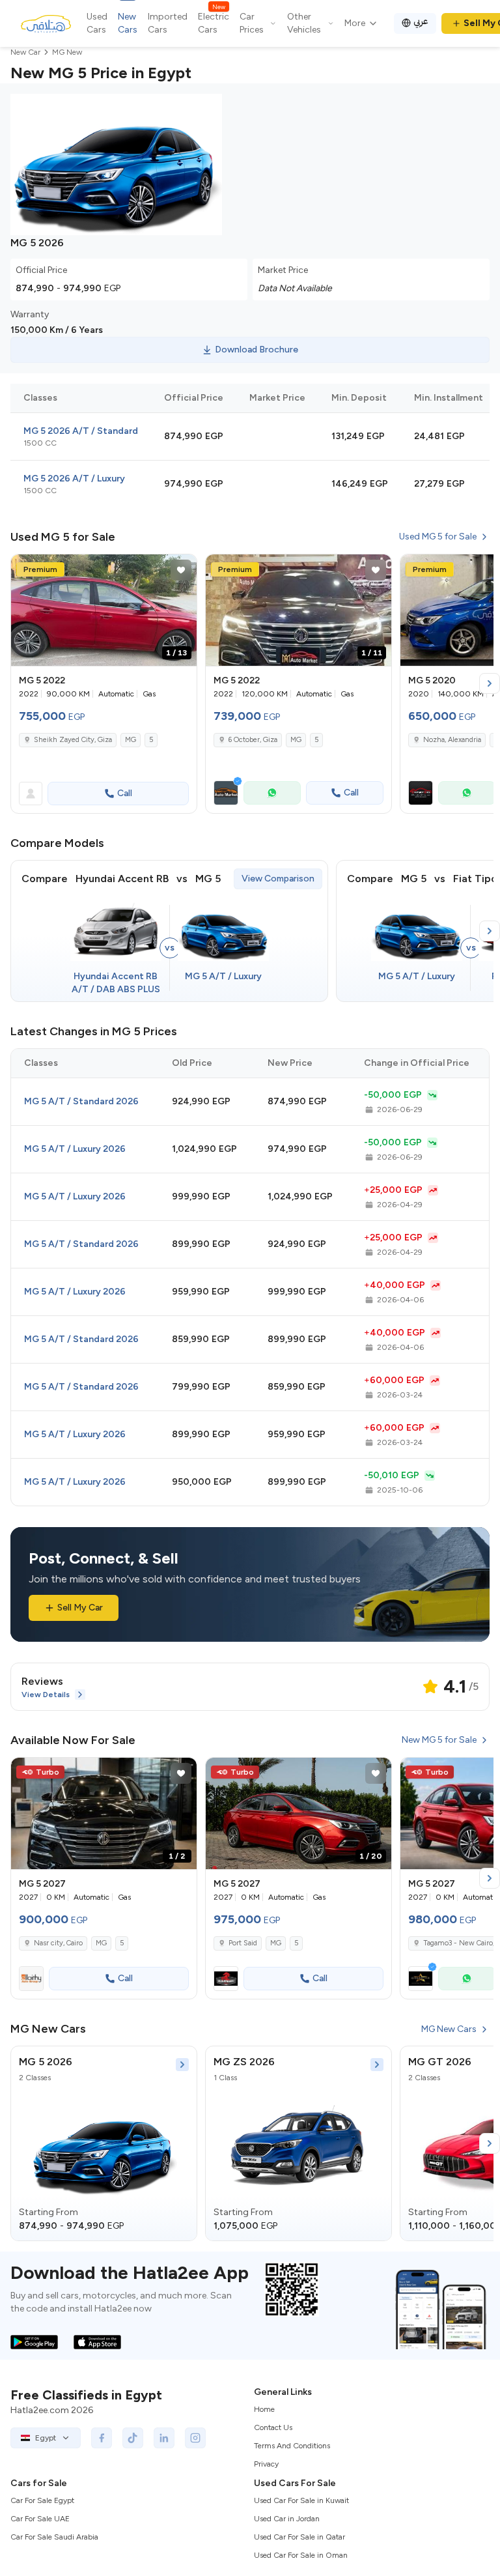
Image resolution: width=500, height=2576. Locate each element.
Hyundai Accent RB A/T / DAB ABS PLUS (116, 983)
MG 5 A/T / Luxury (223, 976)
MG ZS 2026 (244, 2062)
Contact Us (273, 2427)
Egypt (46, 2438)
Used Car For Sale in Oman (301, 2555)
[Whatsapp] (272, 793)
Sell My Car (80, 1608)
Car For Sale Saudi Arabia (54, 2537)
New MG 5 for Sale (439, 1740)
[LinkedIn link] (164, 2438)
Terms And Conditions (292, 2446)
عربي (421, 21)
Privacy (266, 2464)
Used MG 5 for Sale (438, 537)
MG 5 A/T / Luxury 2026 (75, 1149)
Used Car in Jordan (287, 2519)
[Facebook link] (102, 2438)
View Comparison (278, 879)
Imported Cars (168, 23)
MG (131, 740)
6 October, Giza (253, 740)
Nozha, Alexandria (452, 740)
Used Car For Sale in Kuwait (301, 2500)
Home (264, 2409)
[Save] (181, 570)
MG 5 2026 (46, 2062)
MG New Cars (449, 2029)
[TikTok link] (133, 2438)
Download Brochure (257, 350)
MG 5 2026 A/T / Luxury (74, 479)
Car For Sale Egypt (42, 2500)
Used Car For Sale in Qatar (299, 2537)
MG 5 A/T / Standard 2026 (81, 1101)
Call (125, 793)
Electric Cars (214, 23)
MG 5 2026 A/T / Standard (81, 431)
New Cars (128, 23)
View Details (46, 1695)
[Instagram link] (195, 2438)
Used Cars (97, 23)
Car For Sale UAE (40, 2519)
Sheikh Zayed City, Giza (73, 740)
